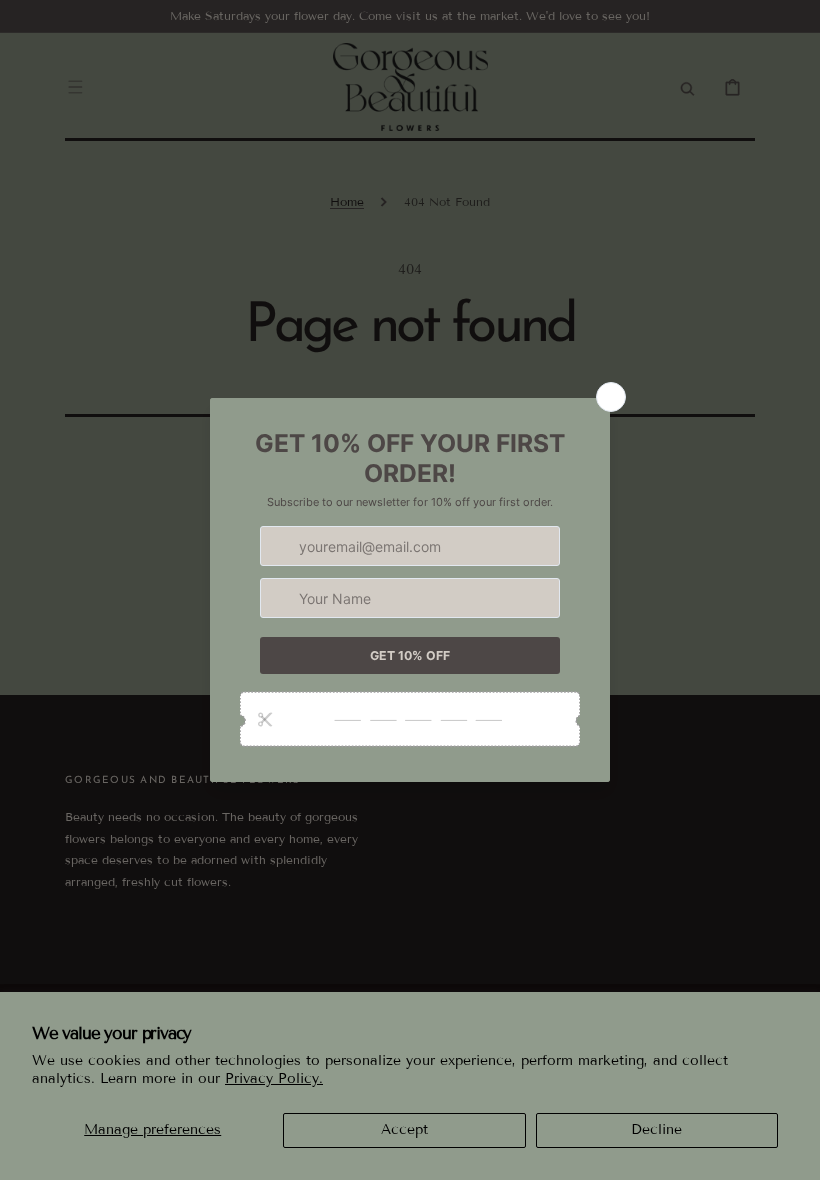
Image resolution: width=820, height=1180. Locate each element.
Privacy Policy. (274, 1078)
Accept (404, 1129)
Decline (656, 1129)
